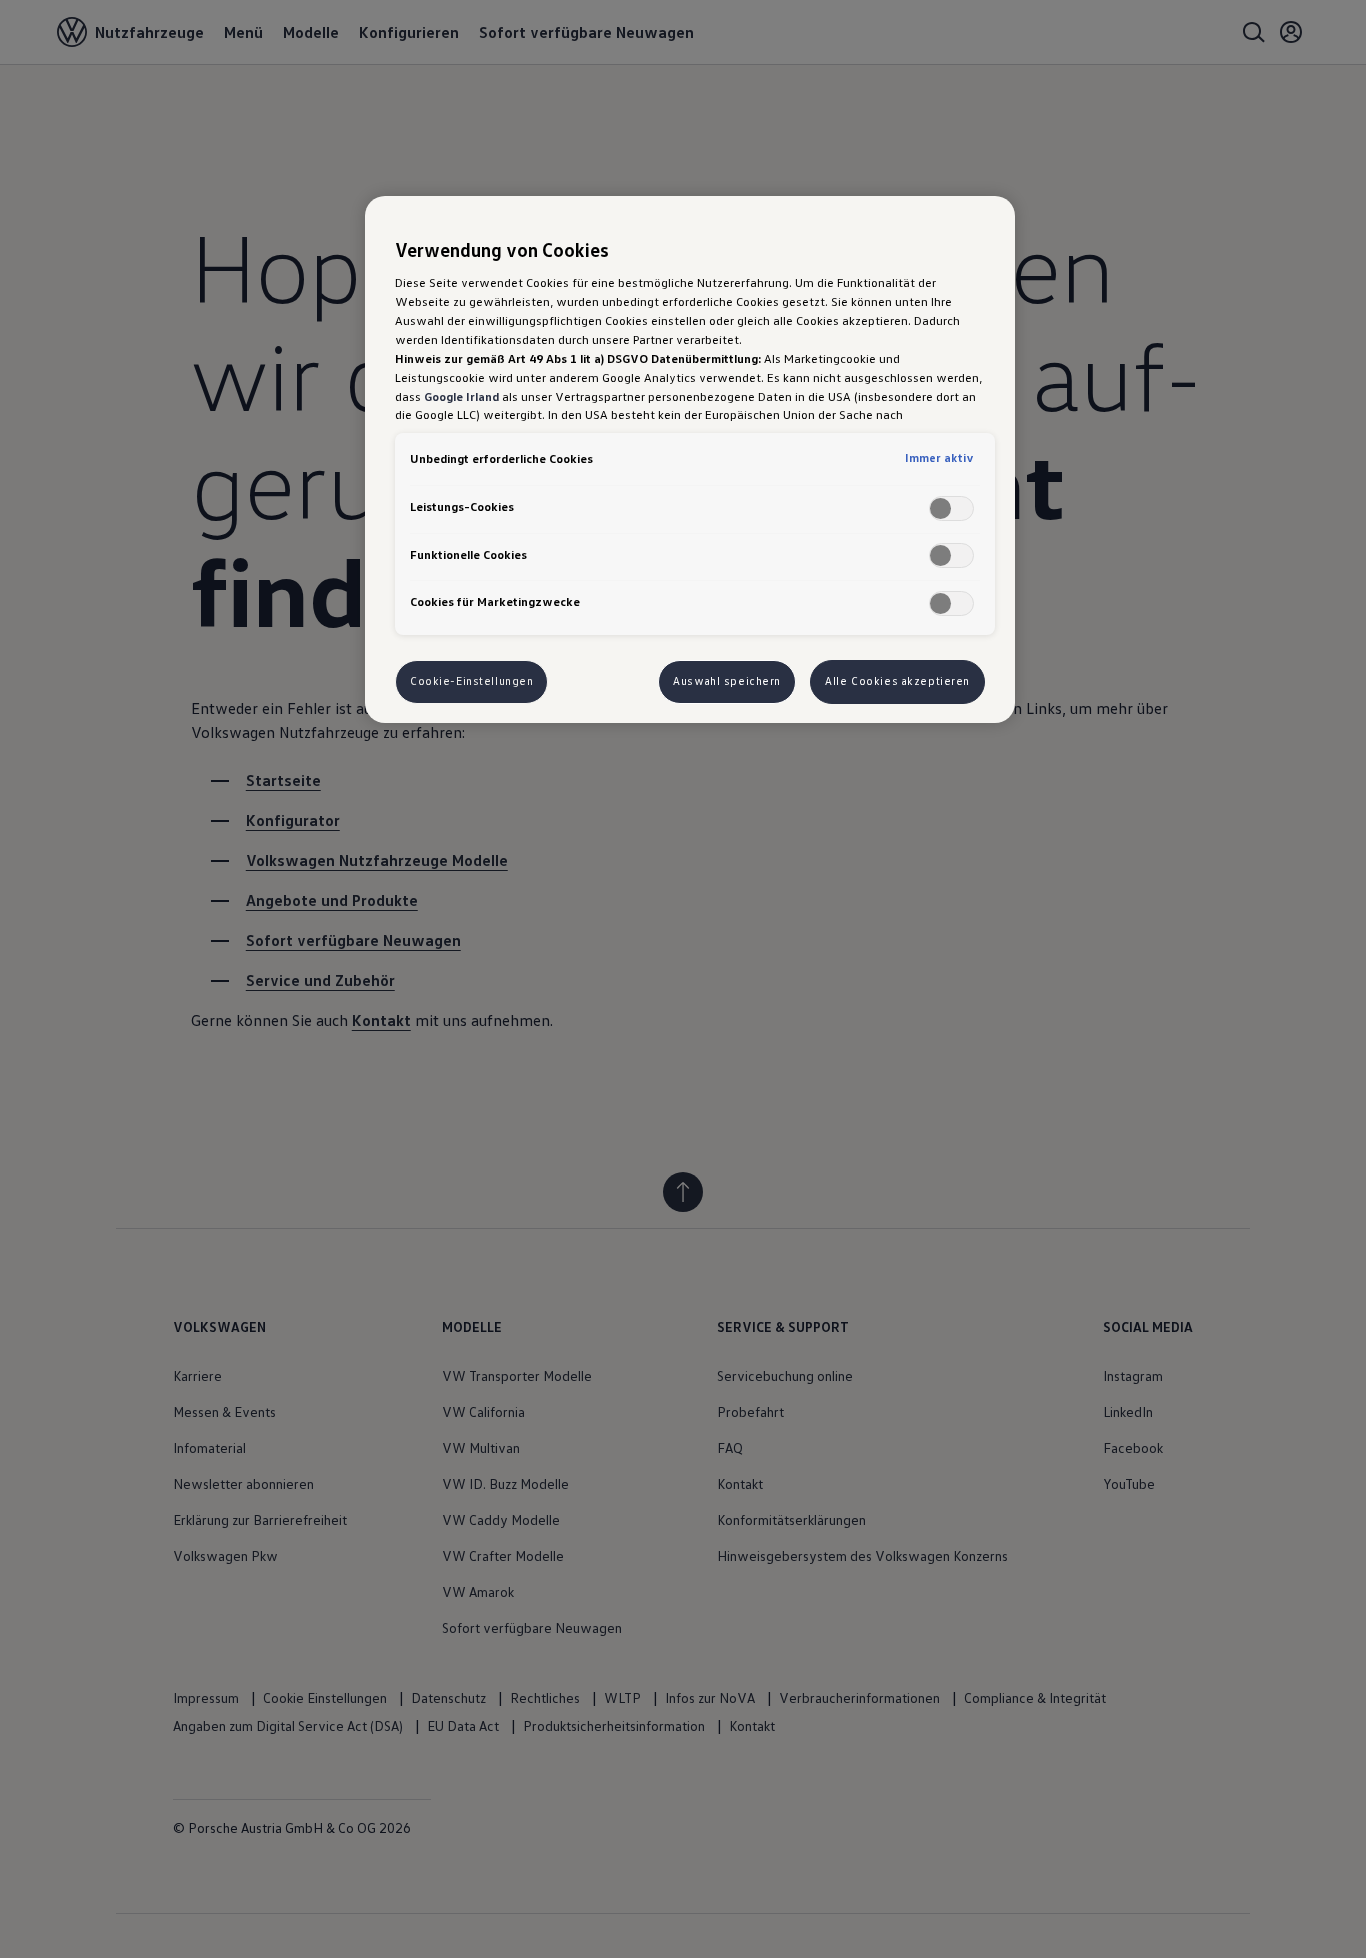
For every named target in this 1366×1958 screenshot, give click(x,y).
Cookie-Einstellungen (471, 681)
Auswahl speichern (727, 681)
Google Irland (461, 396)
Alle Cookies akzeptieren (897, 681)
